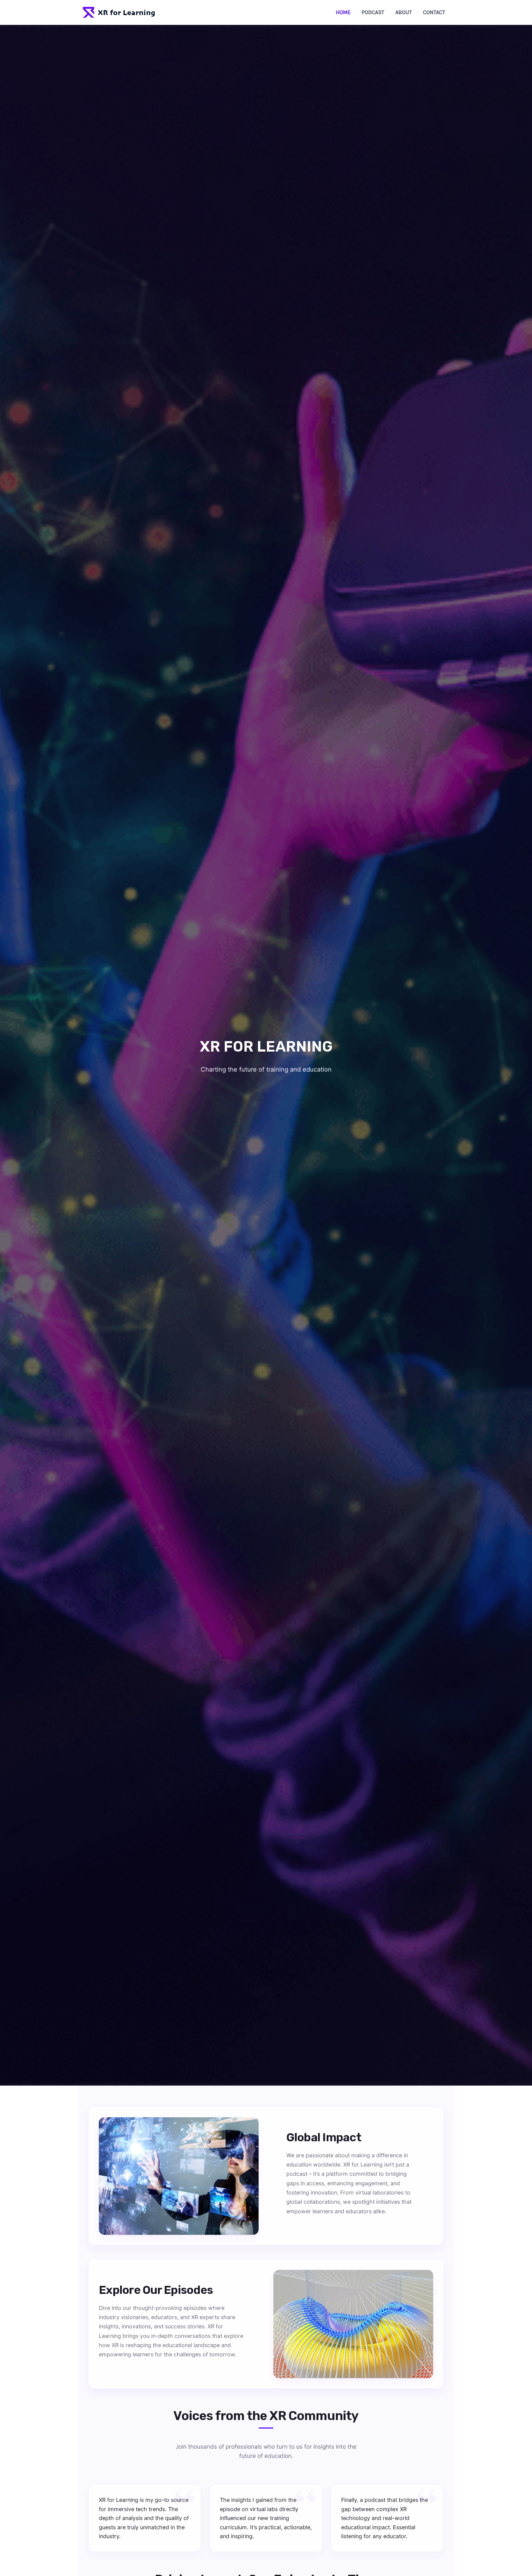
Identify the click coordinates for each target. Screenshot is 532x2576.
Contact (434, 12)
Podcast (373, 12)
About (404, 12)
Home (343, 12)
